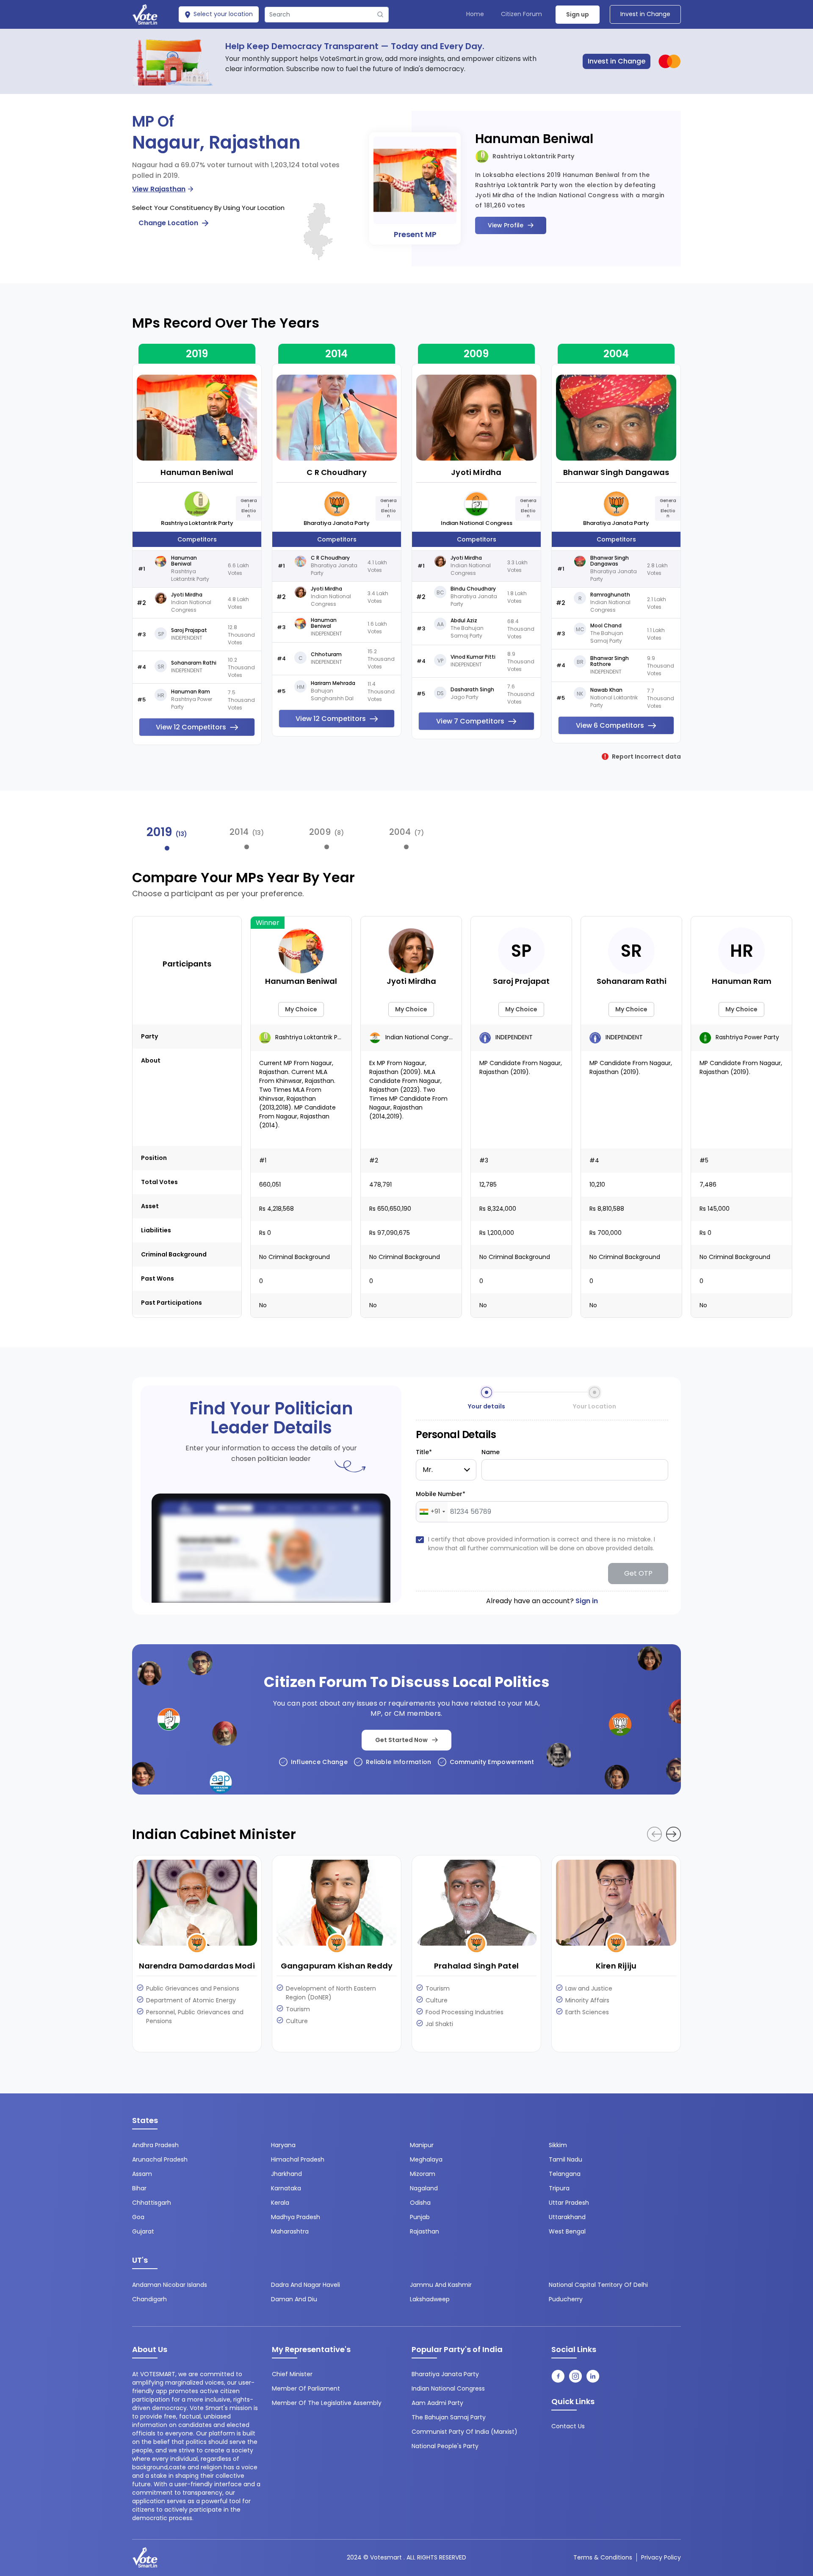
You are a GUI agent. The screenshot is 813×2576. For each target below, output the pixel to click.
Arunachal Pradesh (160, 2159)
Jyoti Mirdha (187, 595)
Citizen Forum (521, 14)
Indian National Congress (477, 523)
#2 (374, 1160)
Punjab (420, 2217)
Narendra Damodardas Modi (197, 1966)
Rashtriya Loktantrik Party (533, 156)
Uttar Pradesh (569, 2203)
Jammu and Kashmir (441, 2285)
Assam (142, 2174)
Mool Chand (606, 626)
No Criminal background (295, 1257)
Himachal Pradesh (298, 2159)
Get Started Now (401, 1740)
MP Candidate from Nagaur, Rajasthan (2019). (521, 1067)
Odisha (420, 2203)
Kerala (280, 2203)
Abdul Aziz (464, 621)
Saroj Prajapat (189, 630)
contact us (568, 2426)
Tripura (559, 2188)
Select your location (222, 14)
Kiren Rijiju (616, 1966)
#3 (484, 1160)
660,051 (270, 1184)
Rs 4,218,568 (277, 1209)
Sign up (578, 14)
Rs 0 (265, 1233)
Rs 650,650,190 (390, 1209)
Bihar (139, 2188)
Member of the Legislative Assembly (327, 2403)
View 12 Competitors (191, 727)
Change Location (169, 223)
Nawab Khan (606, 690)
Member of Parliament (306, 2388)
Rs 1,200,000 (497, 1233)
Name (491, 1452)
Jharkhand (286, 2174)
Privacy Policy (661, 2557)
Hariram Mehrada (333, 683)
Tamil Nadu (566, 2159)
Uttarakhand (567, 2217)
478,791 (380, 1184)
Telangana (565, 2174)
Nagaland (424, 2188)
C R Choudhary (337, 472)
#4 (594, 1160)
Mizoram (423, 2174)
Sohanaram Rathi (194, 663)
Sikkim (558, 2145)
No (263, 1305)
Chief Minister (292, 2374)
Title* (424, 1452)
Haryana (283, 2145)
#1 (263, 1160)
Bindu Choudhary (473, 589)
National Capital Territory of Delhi (598, 2285)
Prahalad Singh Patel (476, 1966)
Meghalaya (426, 2159)
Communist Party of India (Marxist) (465, 2432)
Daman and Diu (294, 2299)
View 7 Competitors (470, 721)
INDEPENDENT (513, 1037)
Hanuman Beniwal (534, 139)
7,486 (708, 1184)
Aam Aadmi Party (437, 2403)
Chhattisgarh (152, 2203)
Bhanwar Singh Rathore (610, 661)
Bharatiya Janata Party (337, 523)
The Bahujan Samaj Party (449, 2417)
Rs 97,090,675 (390, 1233)
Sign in (587, 1601)
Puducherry (566, 2299)
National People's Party (445, 2446)
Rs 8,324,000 (498, 1209)
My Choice (301, 1009)
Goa (138, 2217)
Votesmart (386, 2557)
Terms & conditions (603, 2557)
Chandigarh (149, 2299)
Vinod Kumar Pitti (473, 657)
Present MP (415, 234)
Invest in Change (645, 14)
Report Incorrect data (646, 757)
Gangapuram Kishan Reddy (337, 1966)
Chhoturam (326, 654)
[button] (673, 1834)
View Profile (506, 225)
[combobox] (432, 1512)
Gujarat (143, 2231)
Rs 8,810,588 (607, 1209)
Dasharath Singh (472, 690)
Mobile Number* (441, 1494)
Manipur (422, 2145)
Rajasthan (424, 2231)
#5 (704, 1160)
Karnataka (286, 2188)
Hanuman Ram (191, 692)
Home (475, 14)
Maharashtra (290, 2231)
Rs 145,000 (715, 1209)
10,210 (597, 1184)
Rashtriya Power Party (747, 1037)
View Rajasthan (159, 189)
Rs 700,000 (606, 1233)
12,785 (488, 1184)
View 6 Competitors (610, 725)
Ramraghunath (610, 595)
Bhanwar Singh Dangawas (616, 472)
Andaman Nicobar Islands (170, 2285)
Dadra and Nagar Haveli (306, 2285)
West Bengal (567, 2231)
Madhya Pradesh (296, 2217)
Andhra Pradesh (155, 2145)
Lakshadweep (430, 2299)
